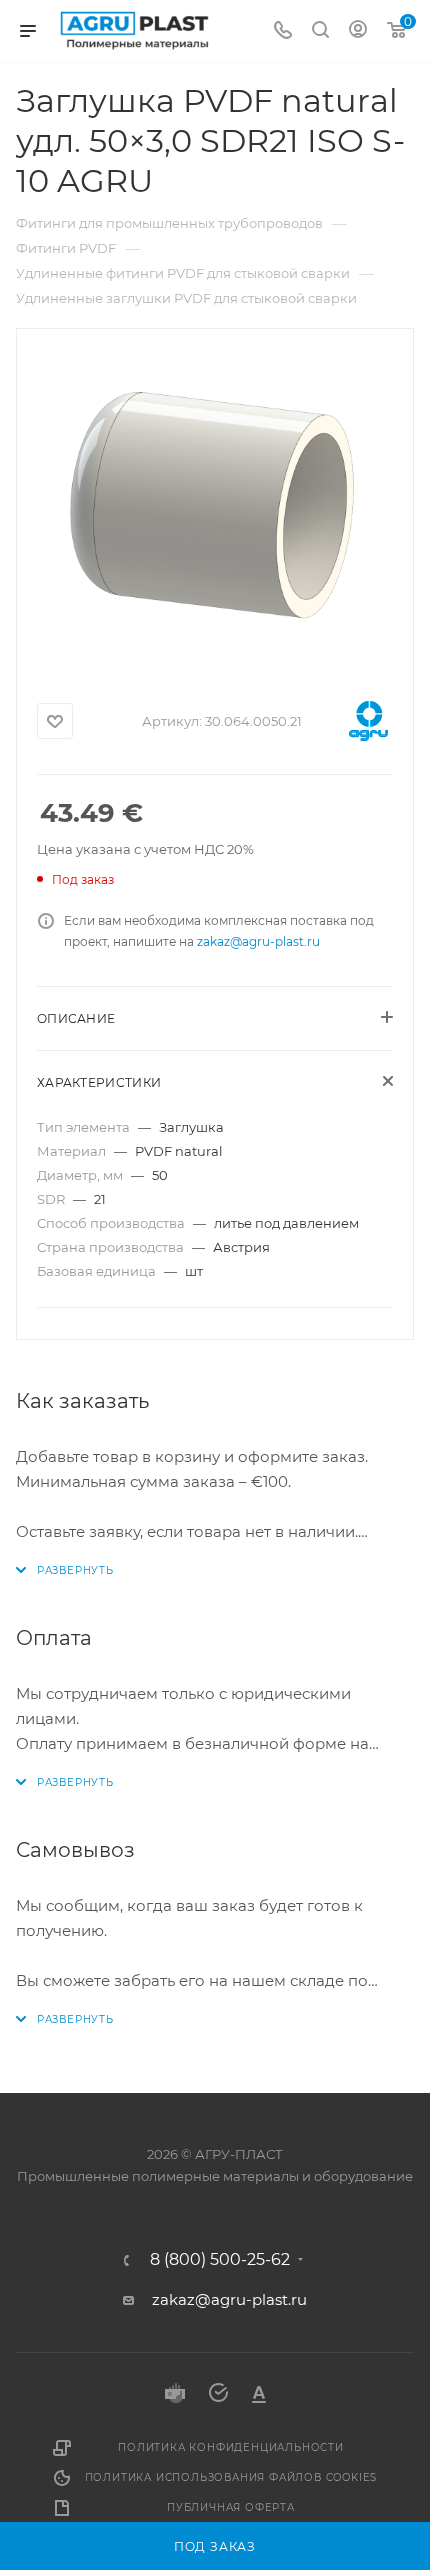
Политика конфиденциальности (231, 2447)
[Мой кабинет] (358, 31)
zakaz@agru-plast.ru (258, 941)
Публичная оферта (231, 2507)
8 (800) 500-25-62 (220, 2260)
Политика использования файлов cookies (231, 2477)
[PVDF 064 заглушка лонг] (215, 506)
